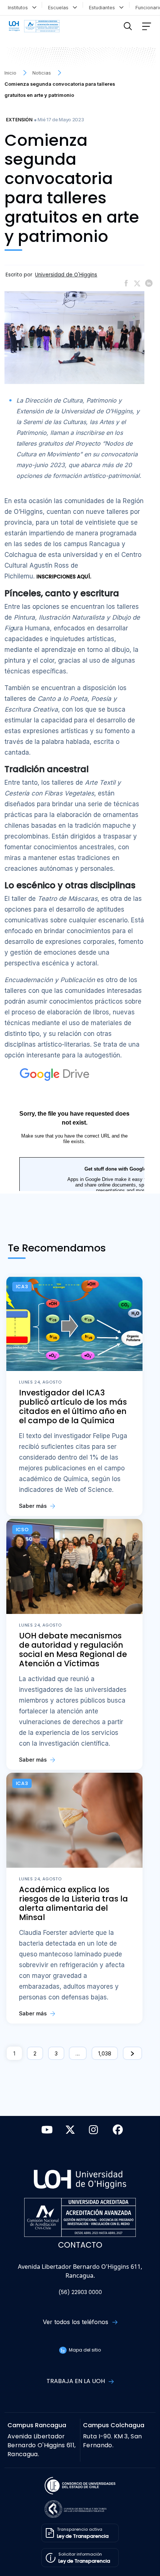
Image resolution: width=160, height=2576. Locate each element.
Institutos (19, 8)
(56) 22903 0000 (80, 2292)
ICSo (23, 1530)
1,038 (105, 2053)
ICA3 (22, 1287)
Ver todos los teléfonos (76, 2322)
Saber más (34, 1506)
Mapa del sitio (84, 2350)
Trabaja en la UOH (76, 2381)
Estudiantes (103, 8)
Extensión (19, 120)
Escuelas (60, 8)
